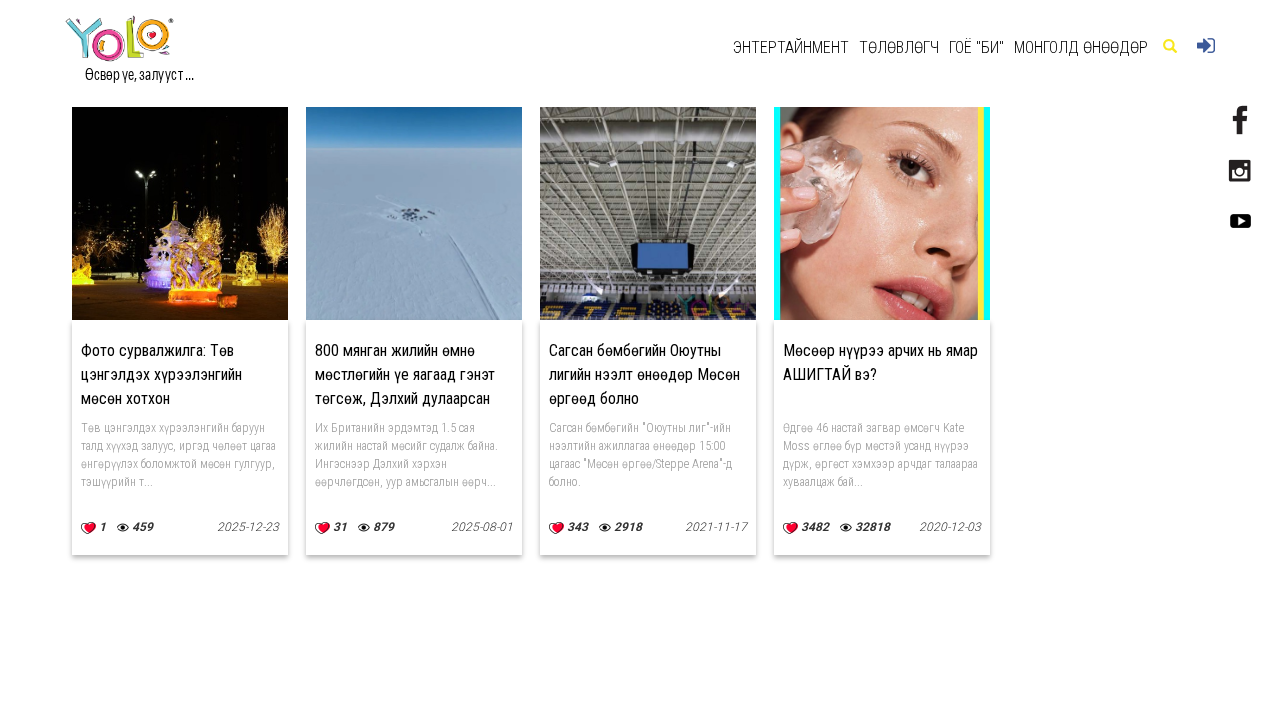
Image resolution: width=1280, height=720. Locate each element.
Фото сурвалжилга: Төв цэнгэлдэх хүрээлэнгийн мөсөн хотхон (161, 374)
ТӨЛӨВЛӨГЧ (899, 47)
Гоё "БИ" (976, 47)
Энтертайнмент (791, 47)
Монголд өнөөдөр (1081, 47)
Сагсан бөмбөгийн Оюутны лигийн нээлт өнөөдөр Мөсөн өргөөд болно (644, 374)
